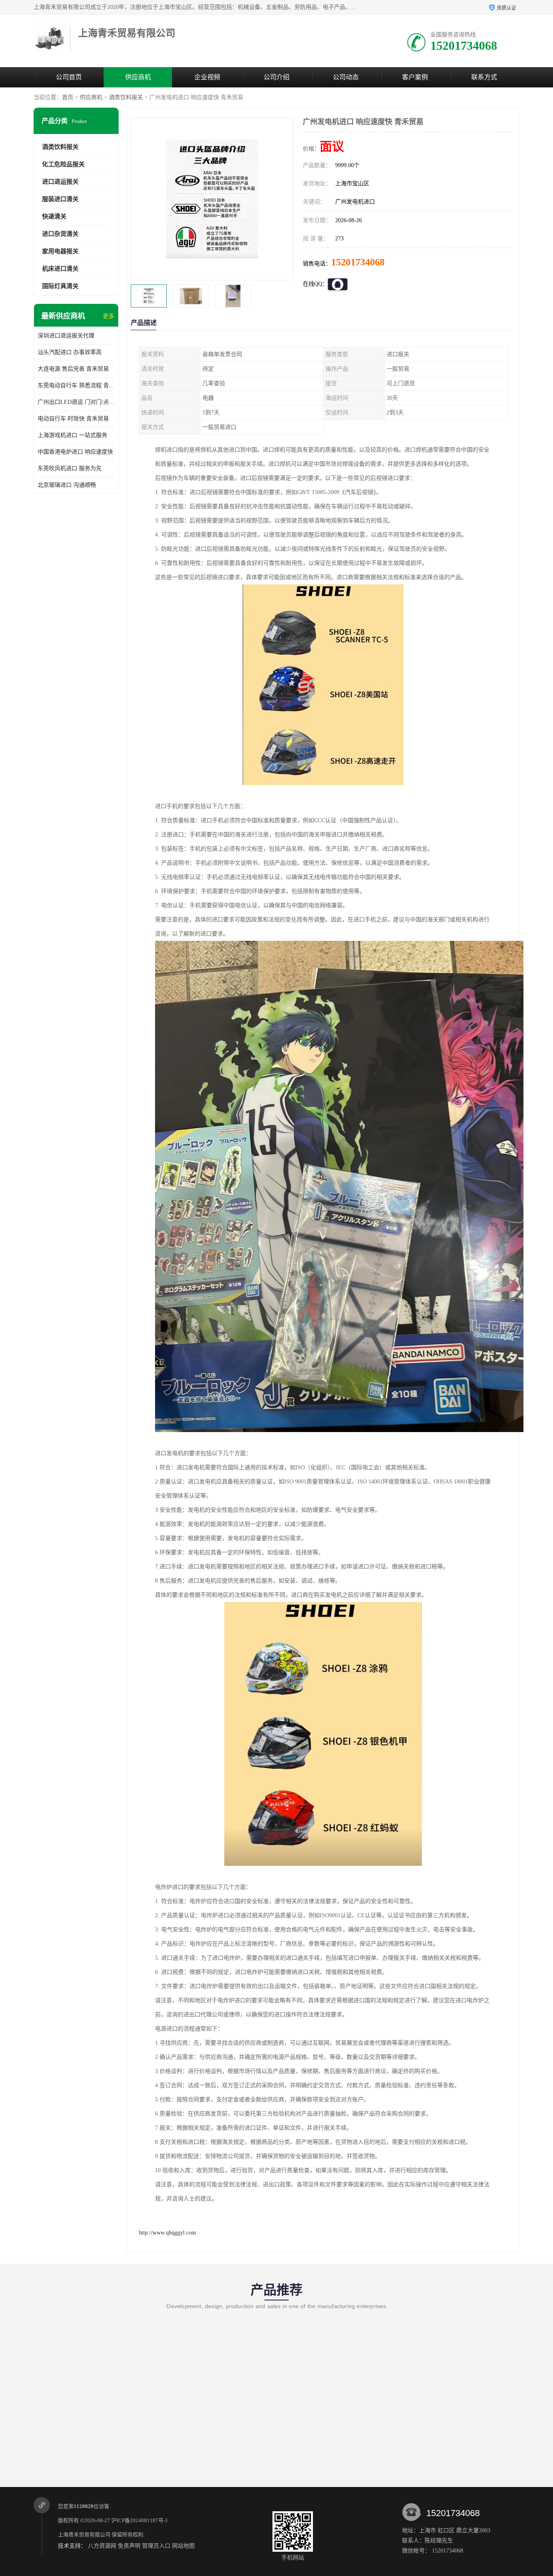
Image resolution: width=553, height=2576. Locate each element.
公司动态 (346, 77)
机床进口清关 (60, 269)
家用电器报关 (60, 251)
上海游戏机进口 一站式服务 (72, 435)
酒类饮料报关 (126, 97)
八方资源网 (102, 2546)
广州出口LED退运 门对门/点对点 (76, 402)
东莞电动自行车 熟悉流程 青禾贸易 (76, 385)
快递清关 (54, 216)
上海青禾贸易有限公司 (84, 2535)
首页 (68, 97)
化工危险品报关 (63, 164)
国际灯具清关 (60, 286)
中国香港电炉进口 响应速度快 (75, 452)
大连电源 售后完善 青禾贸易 (73, 369)
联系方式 (484, 77)
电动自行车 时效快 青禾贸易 (73, 419)
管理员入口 (156, 2546)
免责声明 (129, 2546)
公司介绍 (276, 77)
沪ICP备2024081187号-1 (140, 2520)
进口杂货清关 (60, 234)
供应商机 (138, 77)
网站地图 (183, 2546)
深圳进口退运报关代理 (66, 336)
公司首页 (69, 77)
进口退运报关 (60, 182)
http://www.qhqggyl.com (167, 2233)
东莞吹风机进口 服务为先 (70, 468)
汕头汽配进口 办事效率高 (70, 352)
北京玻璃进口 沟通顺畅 (67, 485)
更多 (108, 316)
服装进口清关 (60, 199)
